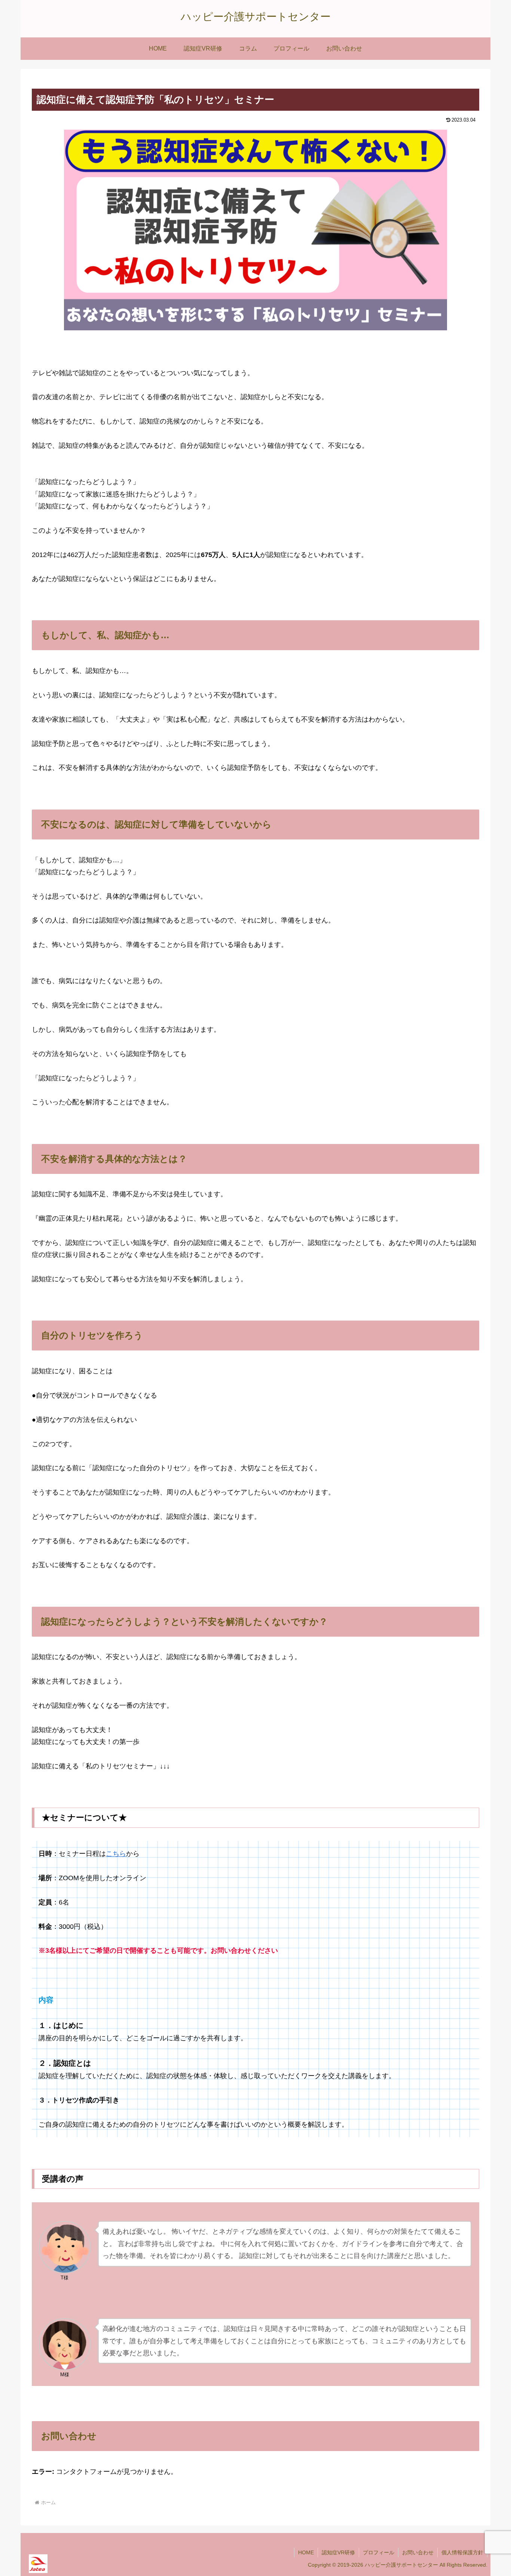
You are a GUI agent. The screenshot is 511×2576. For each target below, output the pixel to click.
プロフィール (379, 2552)
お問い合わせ (418, 2552)
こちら (116, 1854)
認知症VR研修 (338, 2552)
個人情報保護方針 (462, 2552)
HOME (306, 2552)
